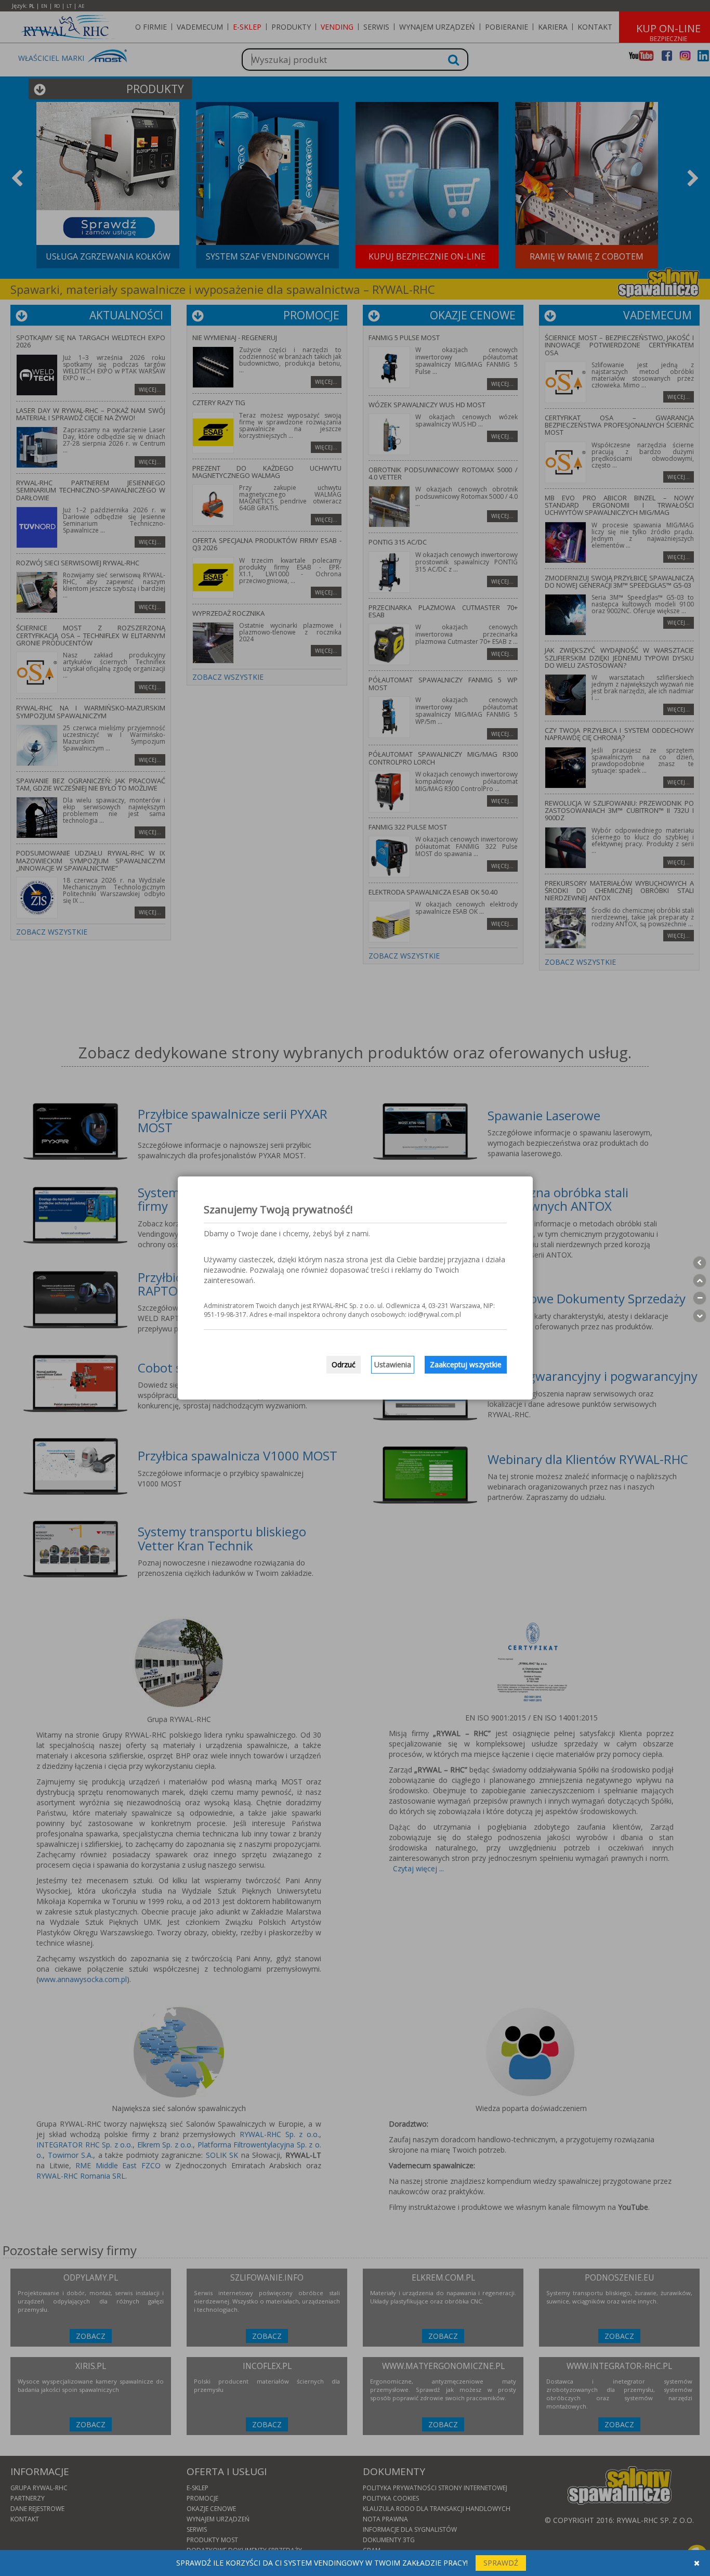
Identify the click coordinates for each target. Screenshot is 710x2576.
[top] (700, 1280)
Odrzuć (344, 1364)
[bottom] (700, 1316)
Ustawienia (393, 1364)
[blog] (700, 1298)
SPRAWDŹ (501, 2563)
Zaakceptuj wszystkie (466, 1364)
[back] (700, 1263)
